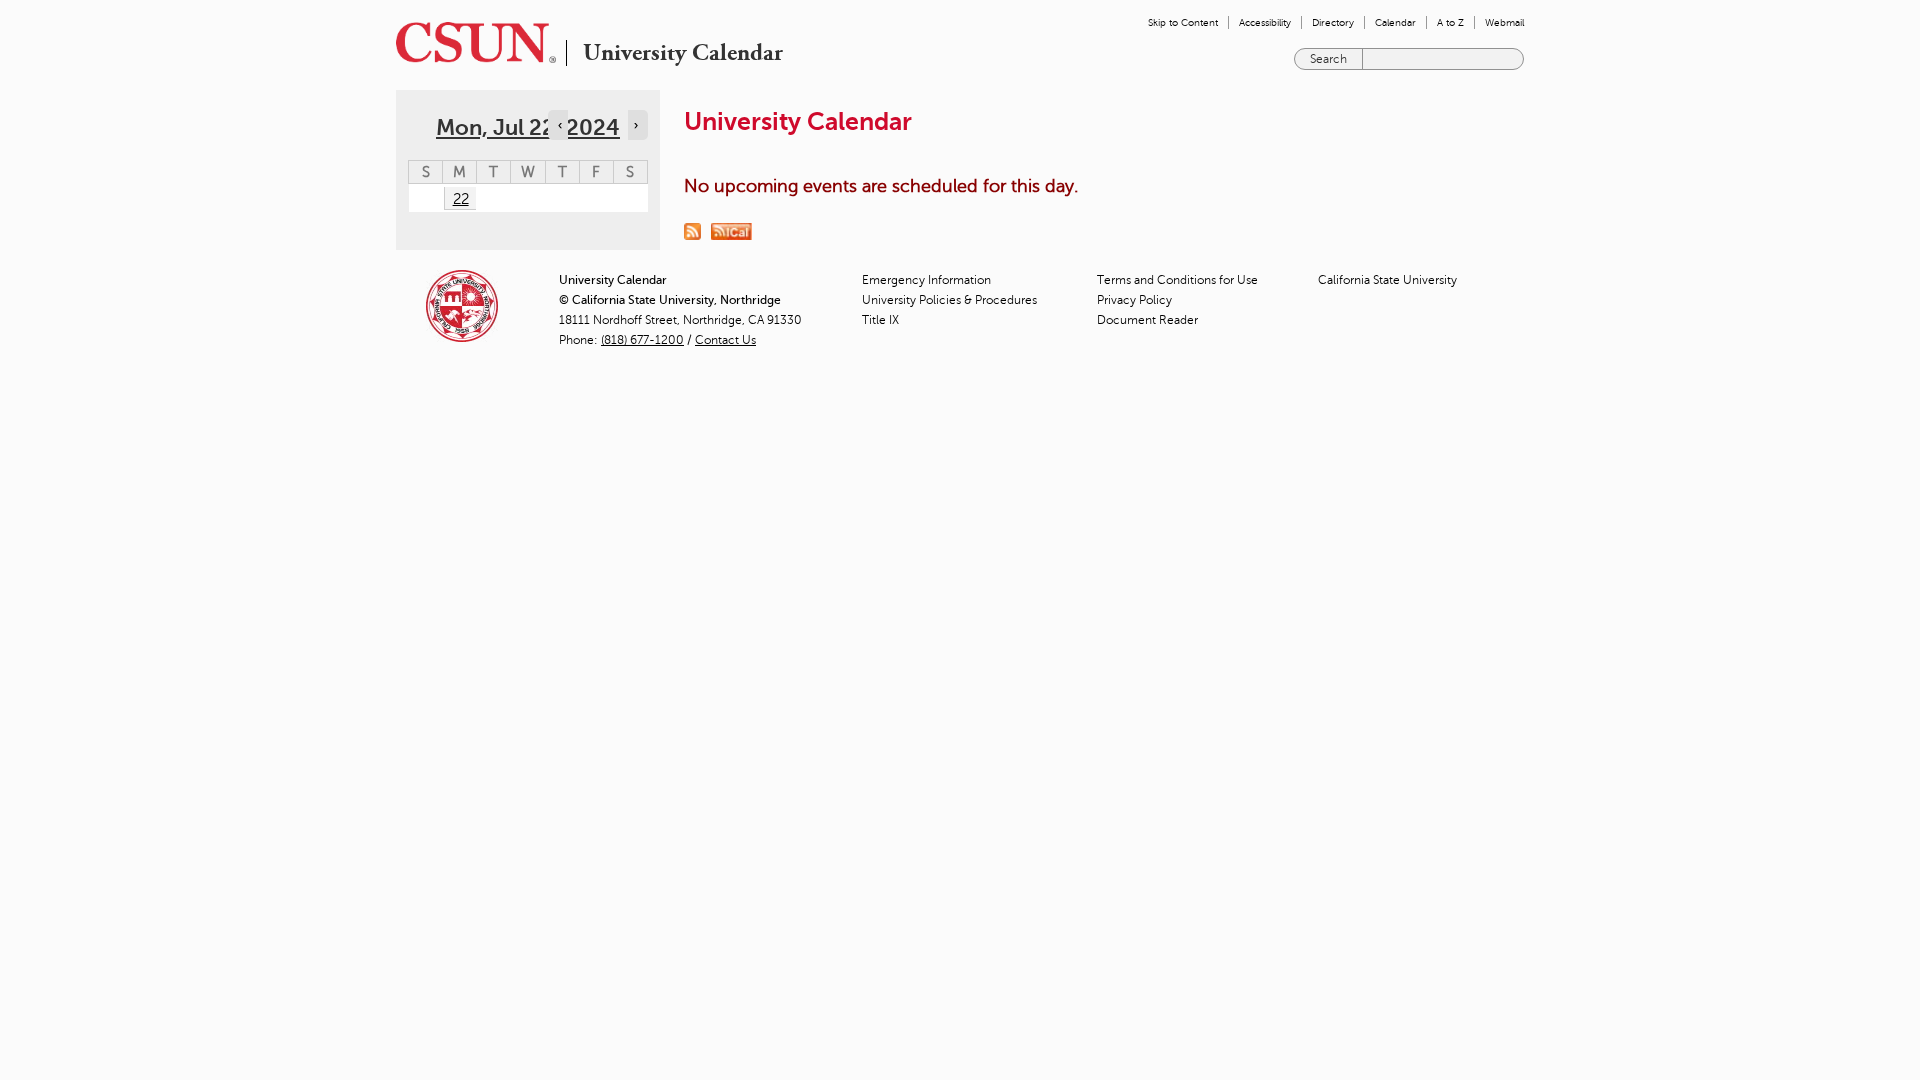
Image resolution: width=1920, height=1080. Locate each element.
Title (880, 320)
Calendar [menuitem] (1395, 22)
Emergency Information (926, 280)
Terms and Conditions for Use (1177, 280)
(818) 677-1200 (642, 340)
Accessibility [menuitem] (1265, 22)
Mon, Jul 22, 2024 (528, 127)
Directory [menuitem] (1333, 22)
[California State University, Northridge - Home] (470, 42)
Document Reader (1147, 320)
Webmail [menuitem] (1504, 22)
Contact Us (725, 340)
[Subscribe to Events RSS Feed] (697, 230)
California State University (1387, 280)
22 (461, 199)
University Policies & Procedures (949, 300)
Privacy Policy (1134, 300)
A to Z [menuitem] (1450, 22)
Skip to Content (1183, 22)
